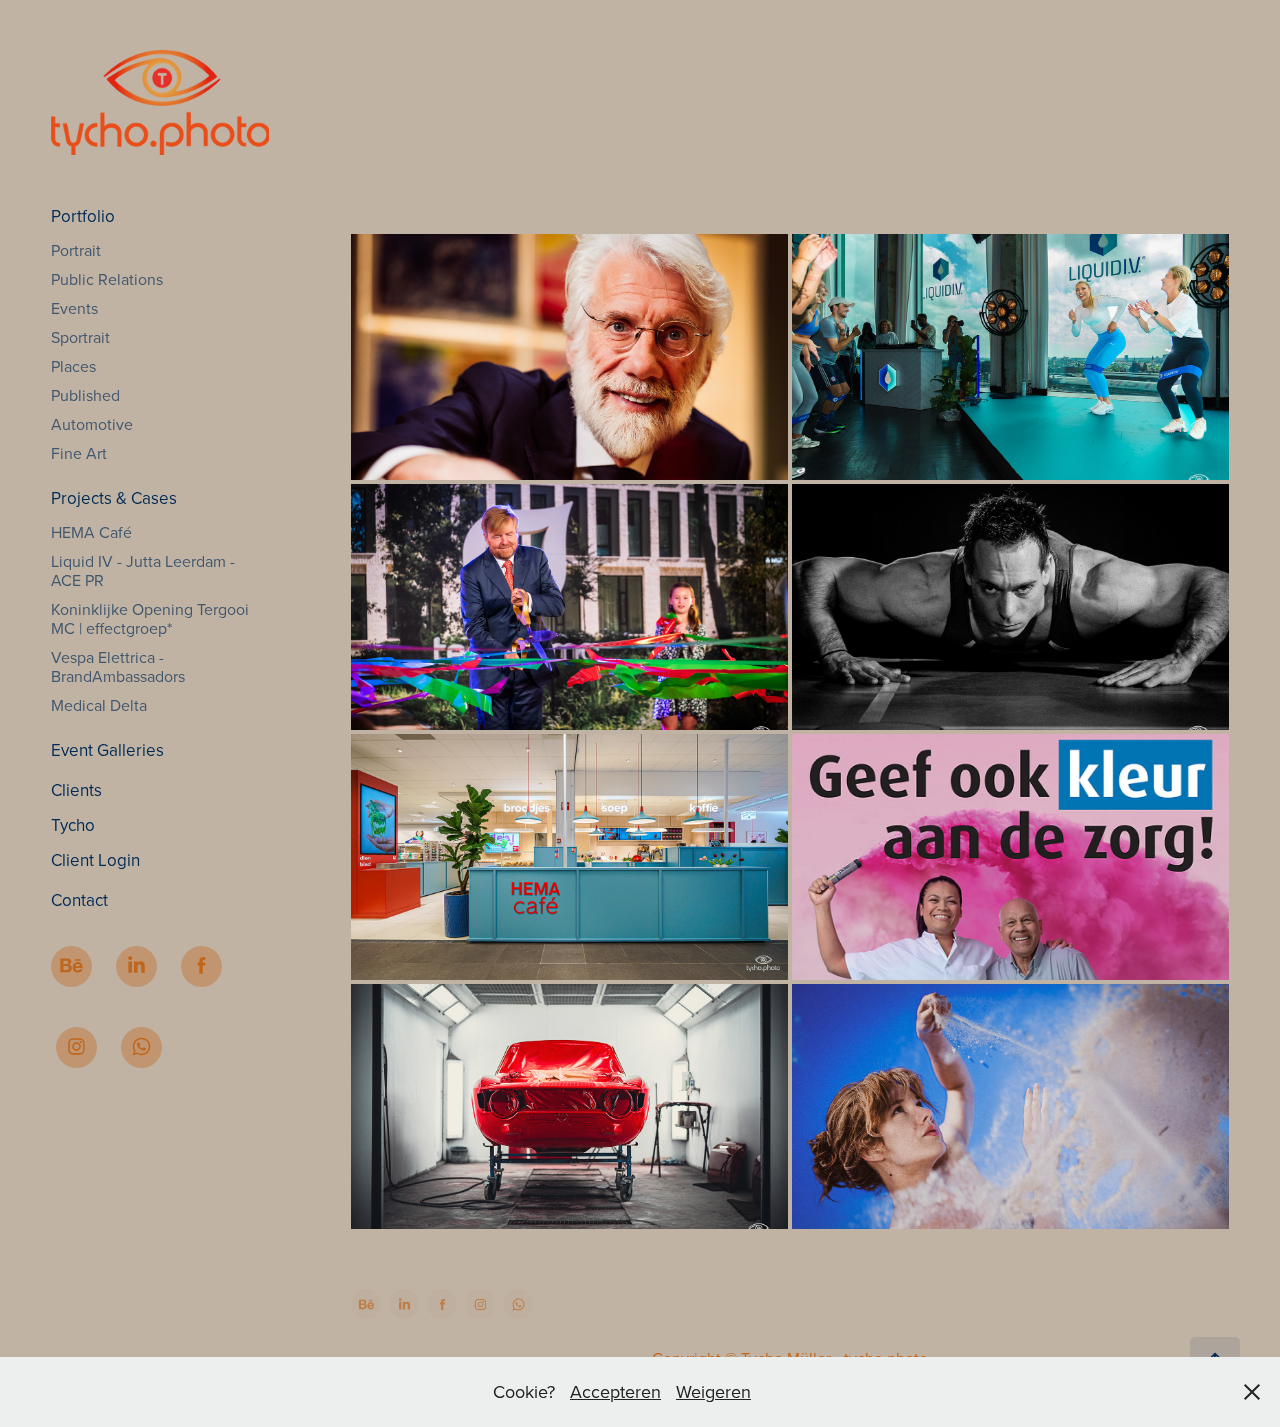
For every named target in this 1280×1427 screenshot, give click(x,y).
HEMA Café (91, 532)
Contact (79, 900)
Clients (76, 790)
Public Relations (107, 279)
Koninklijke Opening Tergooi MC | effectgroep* (150, 618)
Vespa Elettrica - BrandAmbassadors (118, 666)
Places (73, 366)
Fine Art (79, 453)
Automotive (92, 424)
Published (85, 395)
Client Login (95, 860)
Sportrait (80, 337)
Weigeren (713, 1391)
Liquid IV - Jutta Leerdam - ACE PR (143, 570)
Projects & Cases (114, 498)
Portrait (76, 250)
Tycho (73, 825)
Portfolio (83, 216)
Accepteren (615, 1391)
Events (74, 308)
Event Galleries (107, 750)
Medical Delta (99, 705)
